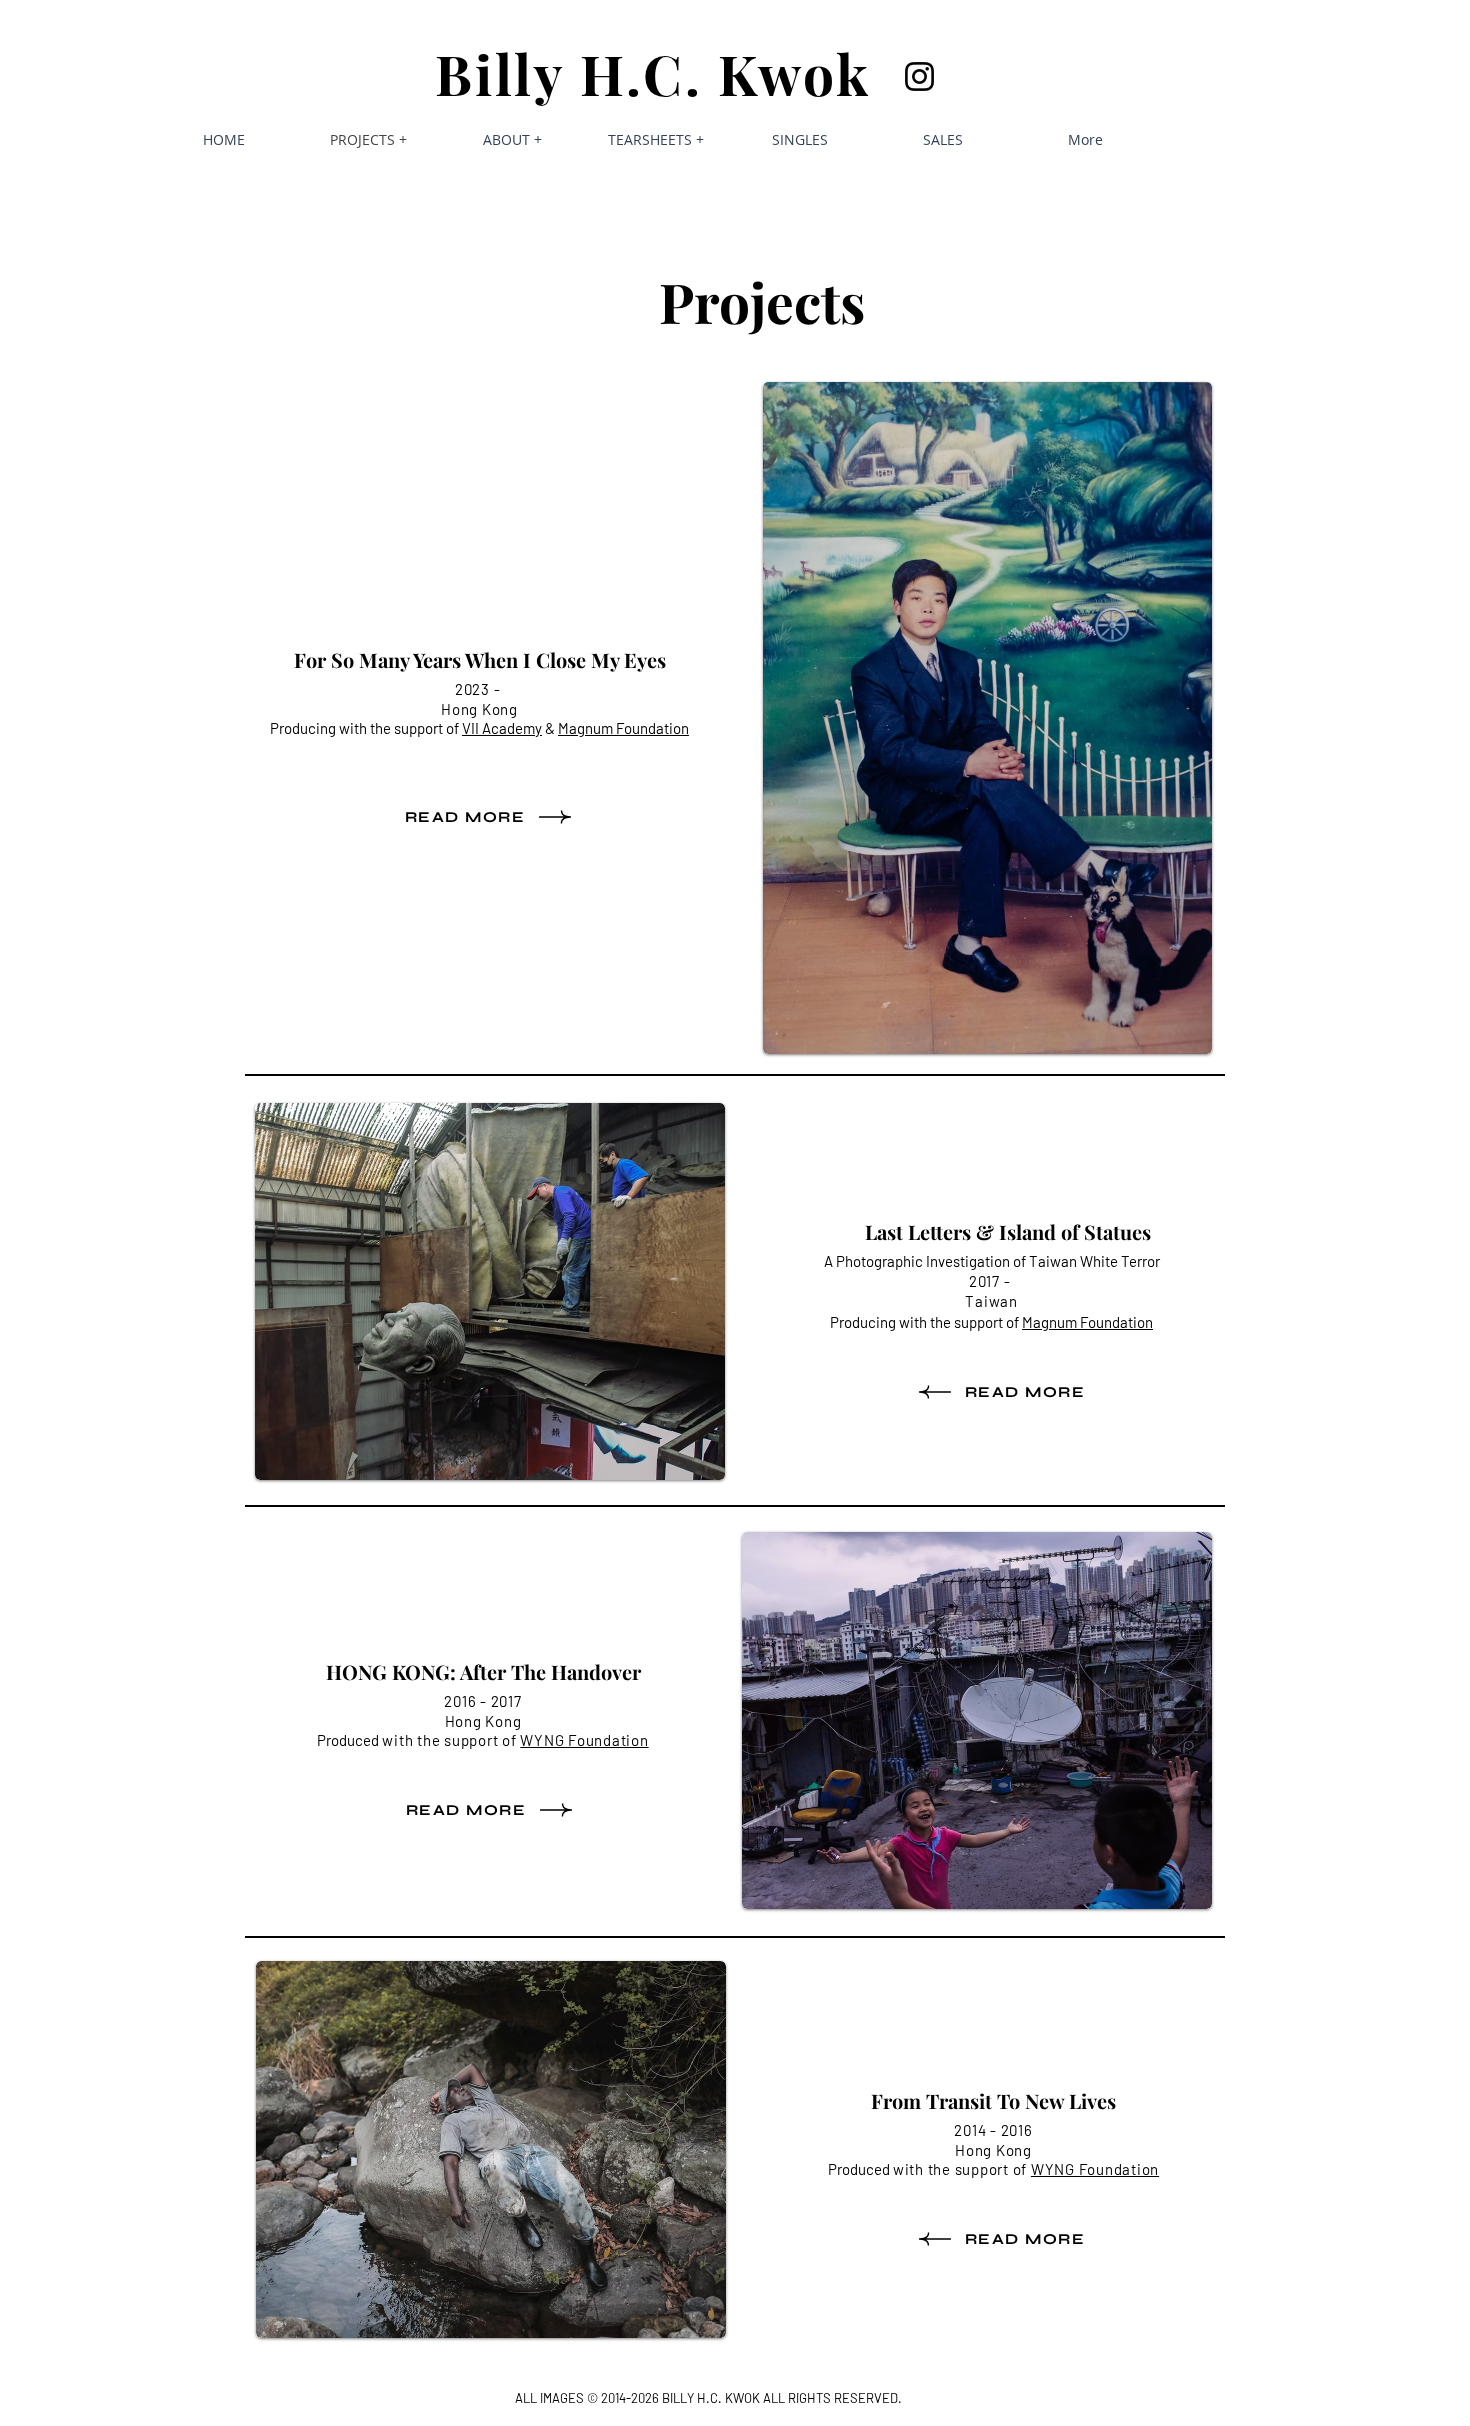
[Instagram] (919, 76)
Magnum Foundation (1087, 1322)
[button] (512, 140)
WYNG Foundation (584, 1740)
